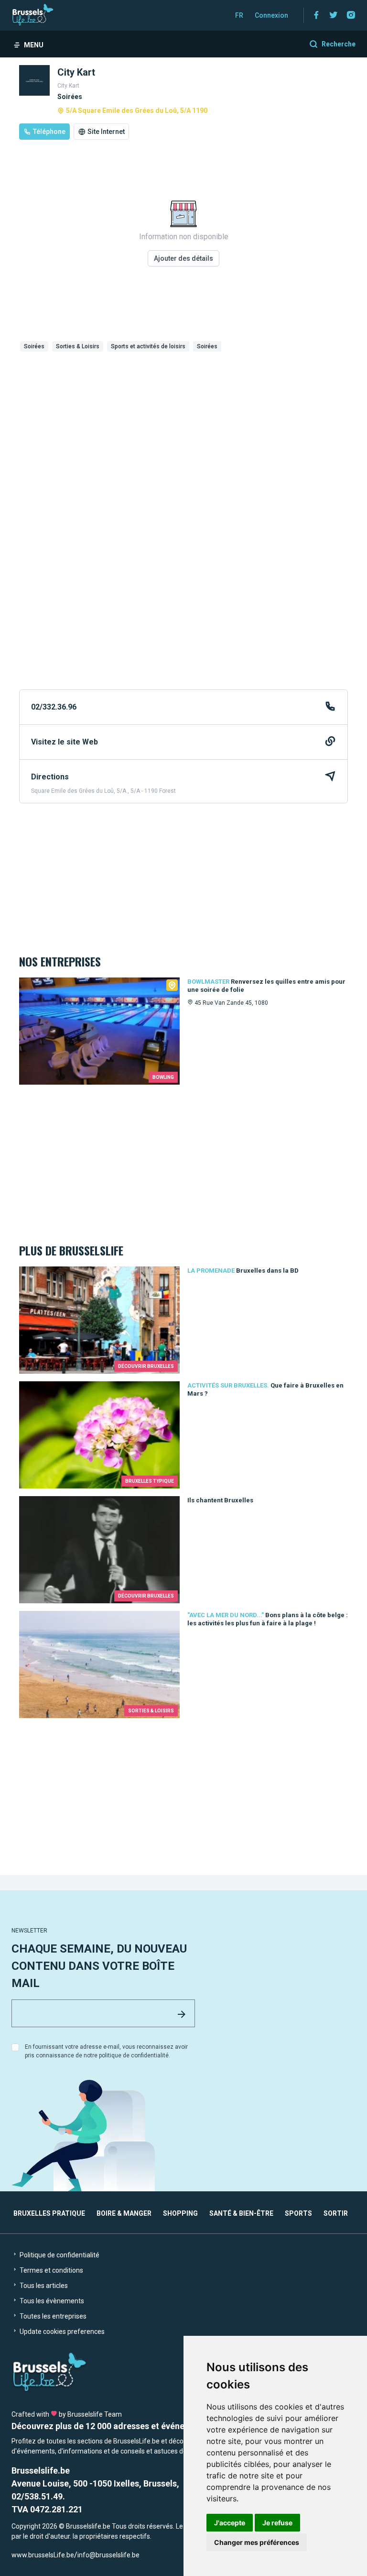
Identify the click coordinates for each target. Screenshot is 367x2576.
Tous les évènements (51, 2301)
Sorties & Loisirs (78, 346)
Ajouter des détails (183, 258)
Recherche (339, 44)
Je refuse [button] (277, 2523)
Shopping (180, 2213)
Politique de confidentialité (59, 2255)
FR (239, 15)
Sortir (336, 2213)
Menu (34, 45)
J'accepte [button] (230, 2523)
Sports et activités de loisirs (148, 346)
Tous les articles (43, 2286)
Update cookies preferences (61, 2332)
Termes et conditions (51, 2270)
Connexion (271, 15)
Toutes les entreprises (52, 2316)
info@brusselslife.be (108, 2555)
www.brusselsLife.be (43, 2555)
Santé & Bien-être (241, 2213)
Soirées (34, 346)
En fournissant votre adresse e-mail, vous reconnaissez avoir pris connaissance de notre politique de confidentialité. (106, 2051)
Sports (298, 2213)
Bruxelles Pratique (49, 2213)
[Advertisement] (183, 427)
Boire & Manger (124, 2213)
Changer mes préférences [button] (257, 2542)
